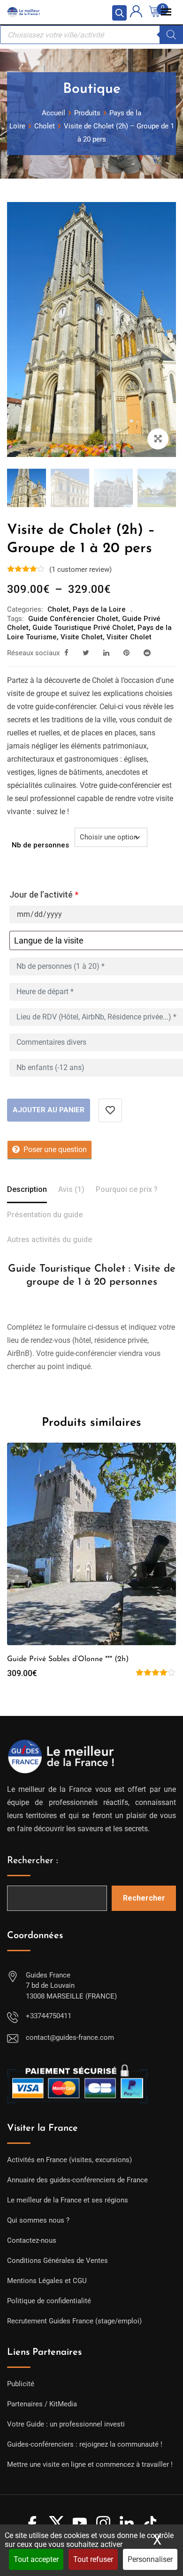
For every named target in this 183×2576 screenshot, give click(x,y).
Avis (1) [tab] (71, 1189)
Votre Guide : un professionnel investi (66, 2424)
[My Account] (136, 13)
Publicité (21, 2384)
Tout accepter (36, 2559)
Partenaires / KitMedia (42, 2404)
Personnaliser (150, 2559)
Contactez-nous (32, 2240)
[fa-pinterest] (126, 653)
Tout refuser (93, 2559)
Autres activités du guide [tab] (50, 1239)
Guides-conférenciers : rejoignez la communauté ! (85, 2444)
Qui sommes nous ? (38, 2220)
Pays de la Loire (99, 609)
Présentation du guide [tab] (45, 1215)
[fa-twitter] (86, 653)
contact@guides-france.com (70, 2037)
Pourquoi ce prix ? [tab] (127, 1189)
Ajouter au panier (49, 1110)
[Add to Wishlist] (110, 1110)
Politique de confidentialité (49, 2301)
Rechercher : (33, 1861)
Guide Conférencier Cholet (73, 619)
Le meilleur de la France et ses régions (68, 2200)
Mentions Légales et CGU (47, 2281)
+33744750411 (49, 2016)
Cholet (58, 609)
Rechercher (144, 1898)
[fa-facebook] (66, 653)
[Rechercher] (171, 35)
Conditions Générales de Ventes (57, 2261)
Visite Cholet (82, 637)
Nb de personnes (40, 845)
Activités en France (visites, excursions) (69, 2160)
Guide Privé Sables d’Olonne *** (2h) (68, 1659)
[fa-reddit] (147, 653)
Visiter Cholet (129, 637)
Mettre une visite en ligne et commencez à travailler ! (90, 2464)
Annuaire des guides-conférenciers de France (77, 2180)
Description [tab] (27, 1189)
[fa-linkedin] (106, 653)
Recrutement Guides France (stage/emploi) (74, 2321)
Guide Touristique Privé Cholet (83, 628)
